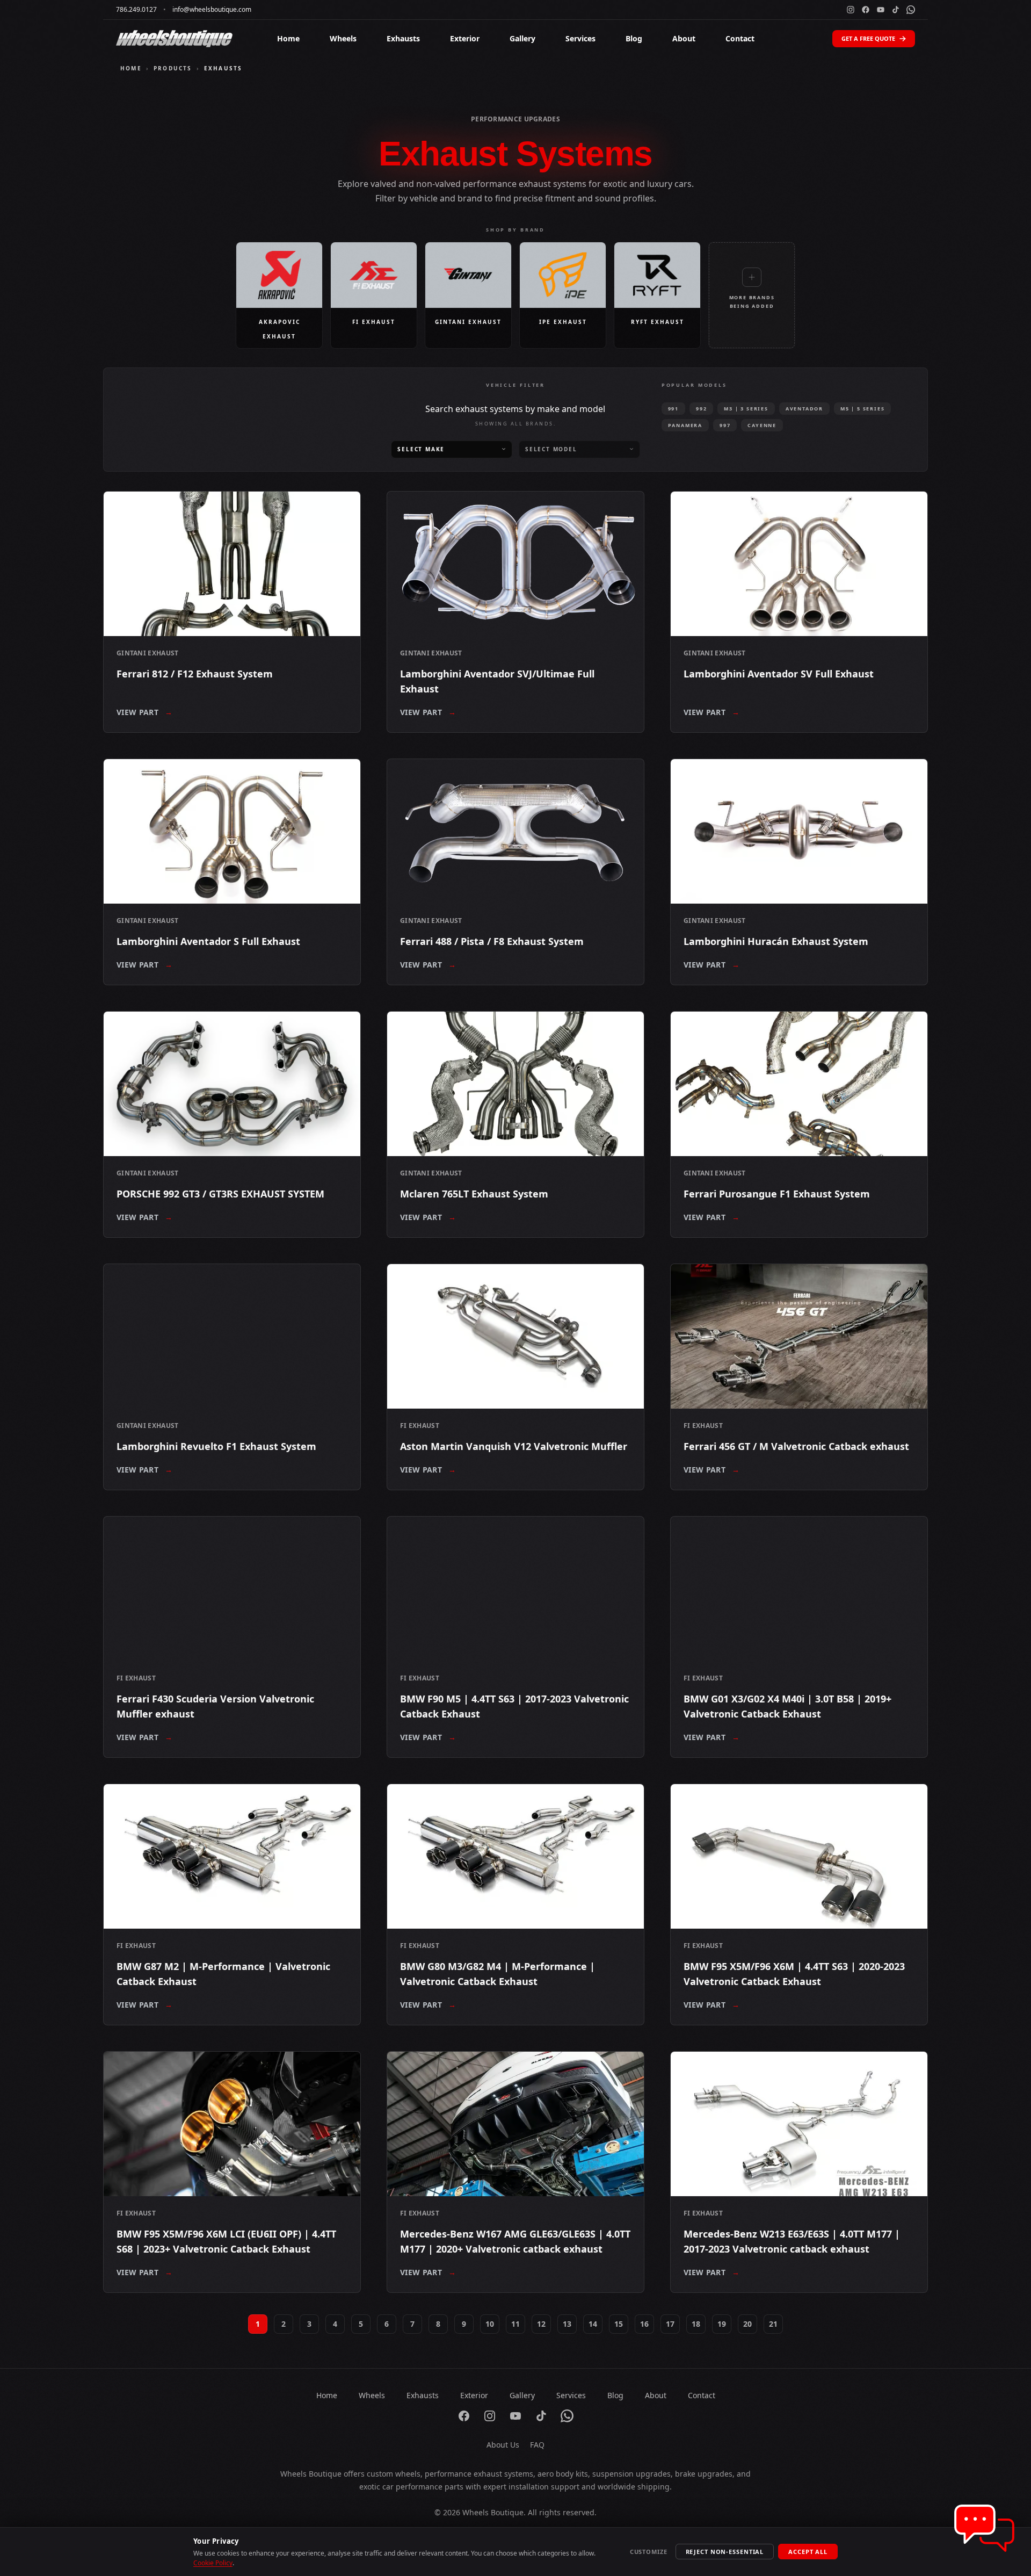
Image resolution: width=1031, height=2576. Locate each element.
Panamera (685, 425)
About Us (503, 2445)
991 (673, 409)
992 (701, 409)
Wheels (343, 38)
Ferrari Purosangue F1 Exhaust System (777, 1194)
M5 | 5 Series (862, 409)
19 (722, 2324)
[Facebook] (866, 10)
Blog (634, 38)
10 (490, 2324)
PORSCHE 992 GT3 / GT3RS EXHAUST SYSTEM (220, 1194)
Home (288, 38)
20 (747, 2324)
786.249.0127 (136, 10)
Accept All (808, 2552)
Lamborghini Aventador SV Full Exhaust (779, 674)
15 (619, 2324)
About (684, 38)
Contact (740, 38)
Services (580, 38)
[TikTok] (896, 10)
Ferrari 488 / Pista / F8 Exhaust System (492, 941)
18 (696, 2324)
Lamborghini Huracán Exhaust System (776, 941)
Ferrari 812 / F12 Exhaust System (195, 674)
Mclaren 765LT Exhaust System (474, 1194)
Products (173, 68)
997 (725, 425)
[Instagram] (851, 10)
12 (541, 2324)
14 (593, 2324)
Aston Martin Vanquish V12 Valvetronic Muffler (514, 1446)
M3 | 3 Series (746, 409)
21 (773, 2324)
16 (644, 2324)
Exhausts (403, 38)
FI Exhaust (420, 1426)
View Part (145, 712)
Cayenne (762, 425)
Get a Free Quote (868, 38)
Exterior (465, 38)
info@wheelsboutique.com (212, 10)
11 (515, 2324)
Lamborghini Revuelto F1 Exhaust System (216, 1446)
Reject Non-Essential (725, 2552)
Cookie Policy (213, 2563)
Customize (649, 2552)
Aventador (804, 409)
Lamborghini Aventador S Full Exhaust (208, 941)
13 (567, 2324)
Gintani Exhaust (148, 653)
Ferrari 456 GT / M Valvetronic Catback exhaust (796, 1446)
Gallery (522, 38)
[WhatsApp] (911, 10)
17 (670, 2324)
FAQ (537, 2445)
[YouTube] (881, 10)
